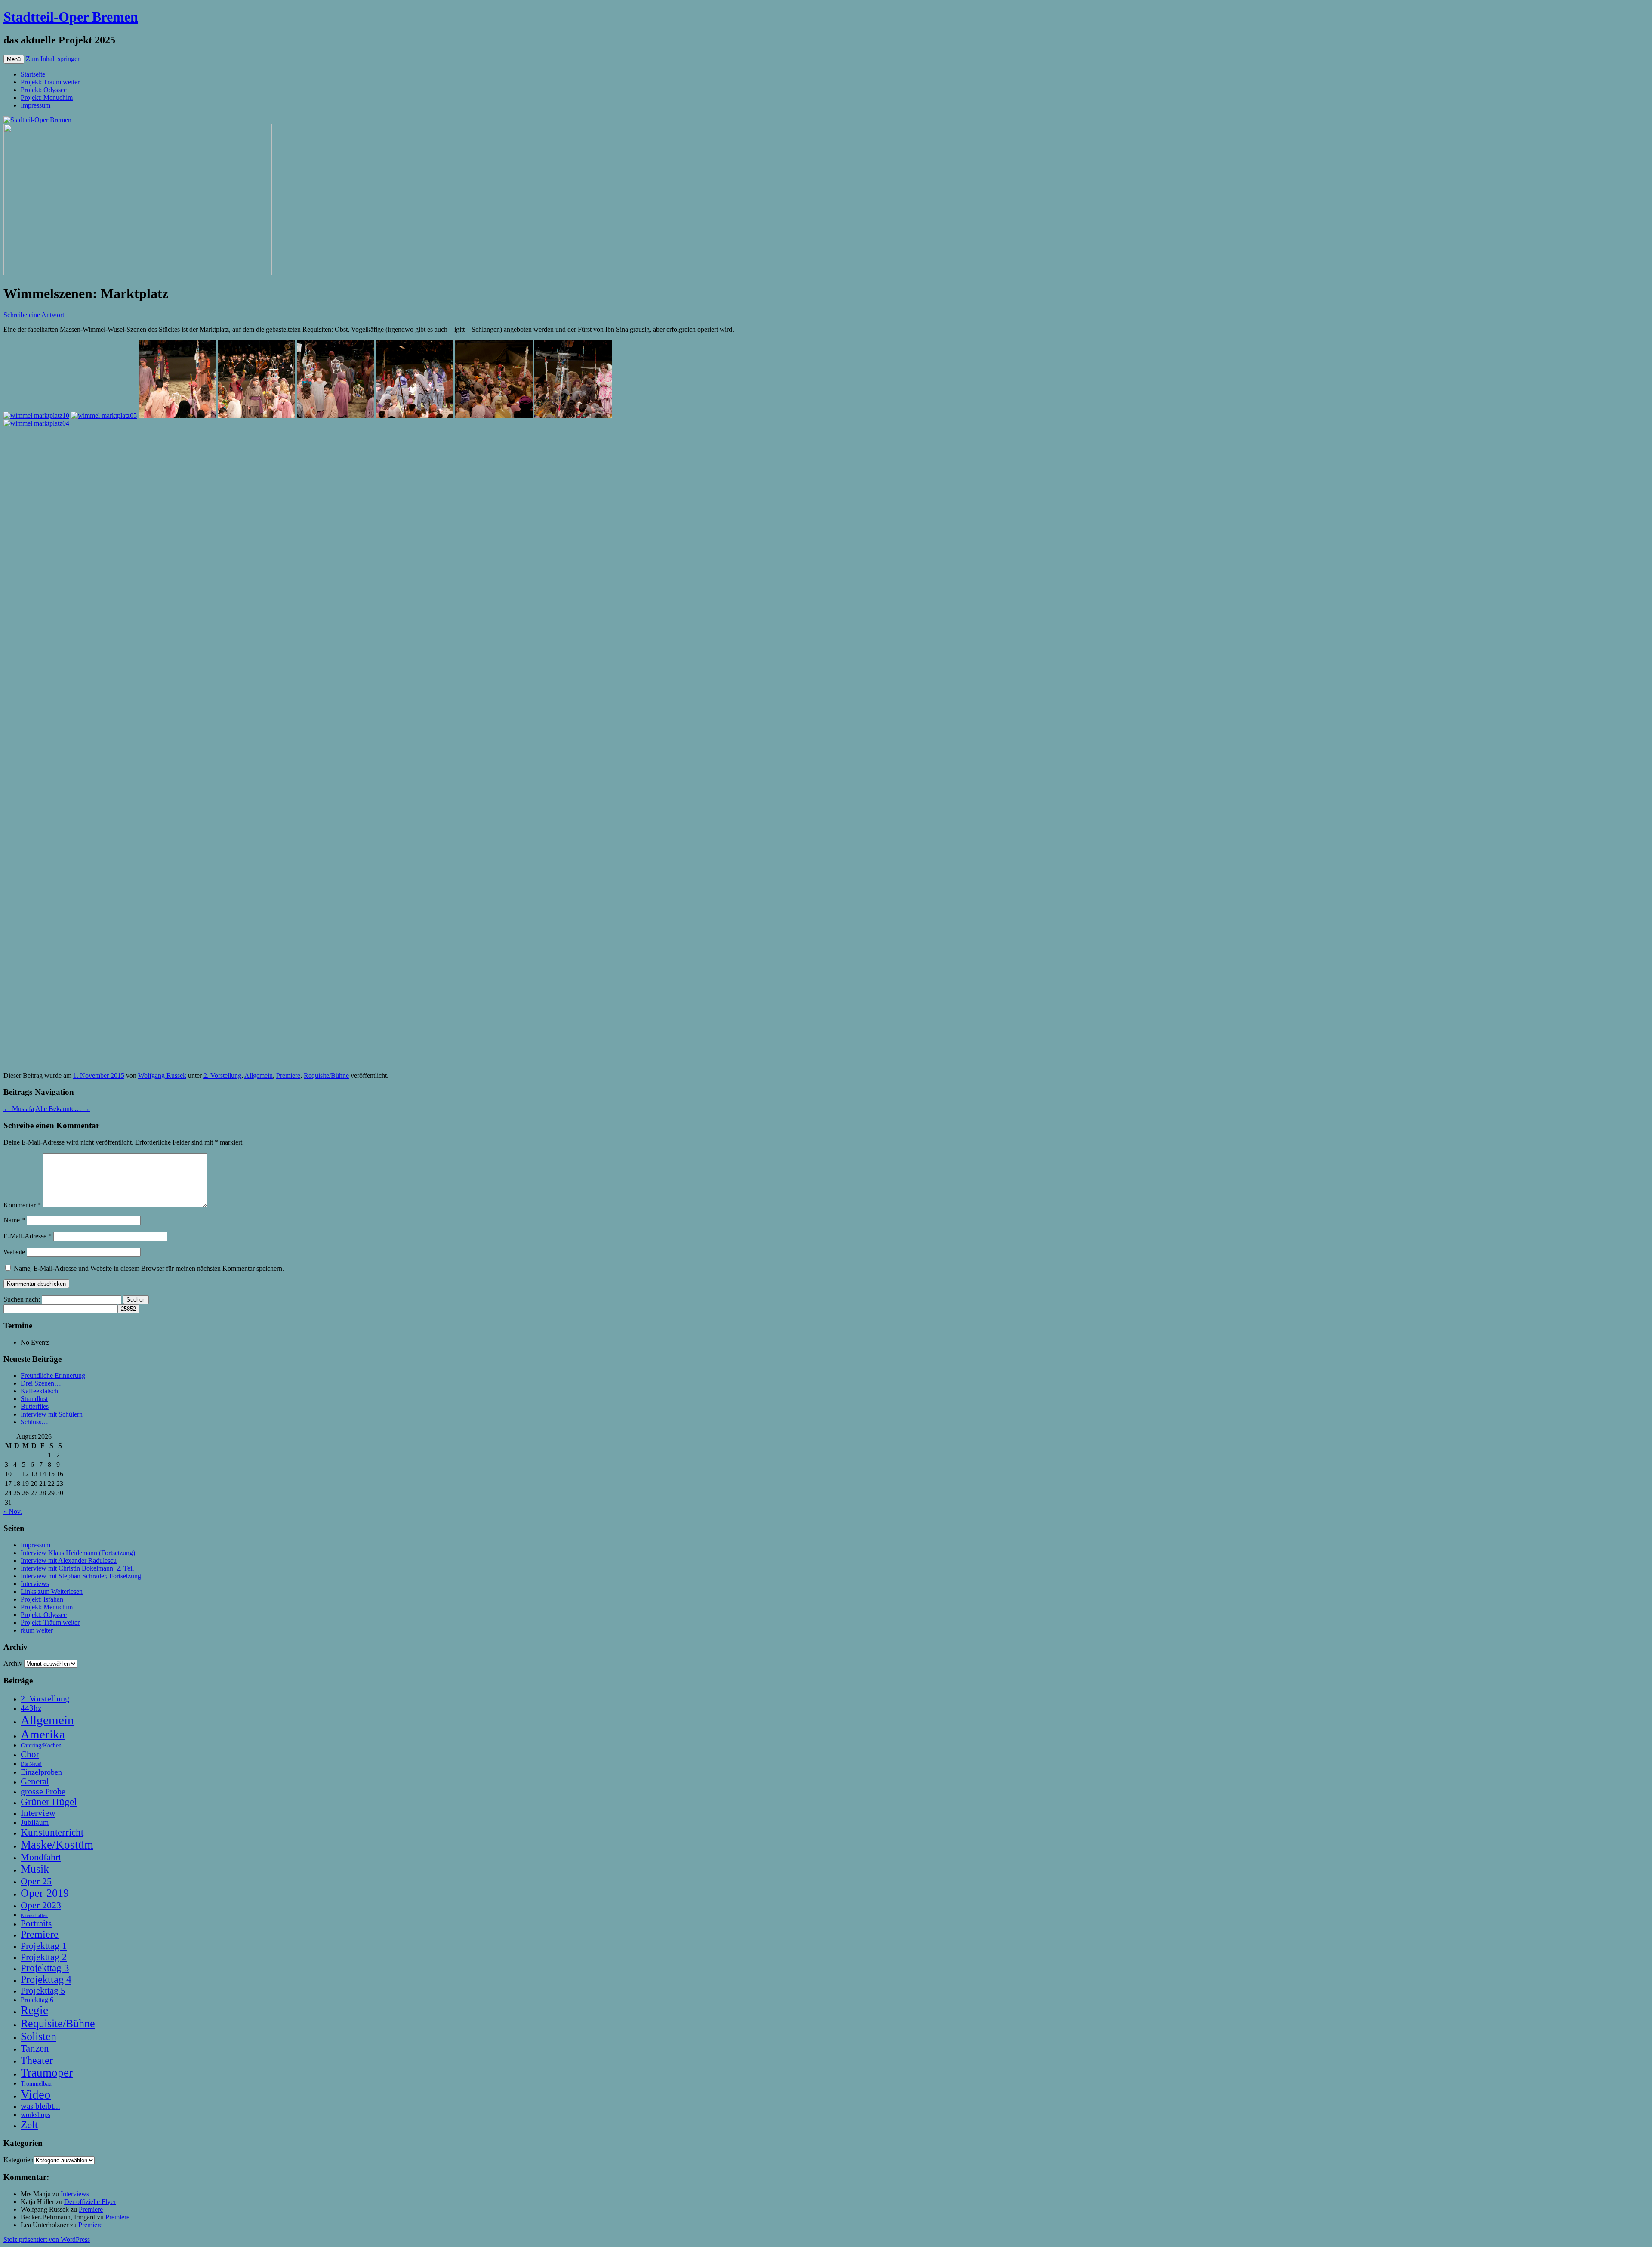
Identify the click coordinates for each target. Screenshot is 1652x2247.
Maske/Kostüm (57, 1845)
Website (14, 1252)
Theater (37, 2060)
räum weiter (37, 1630)
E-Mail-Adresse (28, 1236)
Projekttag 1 (44, 1946)
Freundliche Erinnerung (53, 1375)
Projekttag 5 (43, 1991)
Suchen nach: (22, 1299)
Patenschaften (34, 1915)
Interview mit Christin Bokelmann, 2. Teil (77, 1568)
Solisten (39, 2036)
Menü (14, 59)
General (35, 1781)
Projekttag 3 (45, 1968)
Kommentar (22, 1205)
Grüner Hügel (49, 1802)
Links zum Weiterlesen (52, 1591)
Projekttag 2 (44, 1957)
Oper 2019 (45, 1893)
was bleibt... (40, 2106)
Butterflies (35, 1406)
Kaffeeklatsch (39, 1391)
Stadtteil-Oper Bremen (71, 17)
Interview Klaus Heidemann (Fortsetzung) (78, 1553)
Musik (35, 1869)
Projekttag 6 (37, 2000)
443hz (31, 1708)
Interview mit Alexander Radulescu (69, 1560)
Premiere (288, 1076)
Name (14, 1220)
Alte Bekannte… (63, 1109)
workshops (35, 2115)
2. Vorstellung (222, 1076)
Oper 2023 (41, 1905)
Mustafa (19, 1109)
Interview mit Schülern (52, 1414)
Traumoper (47, 2073)
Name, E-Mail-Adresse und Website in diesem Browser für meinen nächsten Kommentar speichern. (149, 1268)
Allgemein (259, 1076)
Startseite (33, 74)
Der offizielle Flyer (90, 2202)
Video (36, 2094)
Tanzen (35, 2048)
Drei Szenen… (41, 1383)
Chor (30, 1754)
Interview (38, 1813)
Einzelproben (41, 1772)
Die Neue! (31, 1764)
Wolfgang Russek (162, 1076)
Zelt (29, 2125)
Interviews (35, 1584)
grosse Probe (43, 1791)
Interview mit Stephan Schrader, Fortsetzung (81, 1576)
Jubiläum (35, 1823)
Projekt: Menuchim (47, 97)
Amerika (43, 1734)
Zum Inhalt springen (53, 59)
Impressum (35, 105)
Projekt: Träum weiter (50, 82)
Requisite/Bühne (326, 1076)
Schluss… (34, 1422)
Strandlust (34, 1399)
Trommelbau (36, 2083)
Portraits (36, 1923)
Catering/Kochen (41, 1745)
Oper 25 (36, 1881)
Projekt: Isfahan (42, 1599)
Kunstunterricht (52, 1832)
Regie (34, 2010)
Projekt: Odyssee (44, 90)
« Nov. (13, 1511)
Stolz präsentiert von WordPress (47, 2239)
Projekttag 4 (46, 1979)
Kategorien (18, 2160)
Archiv (13, 1663)
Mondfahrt (41, 1857)
